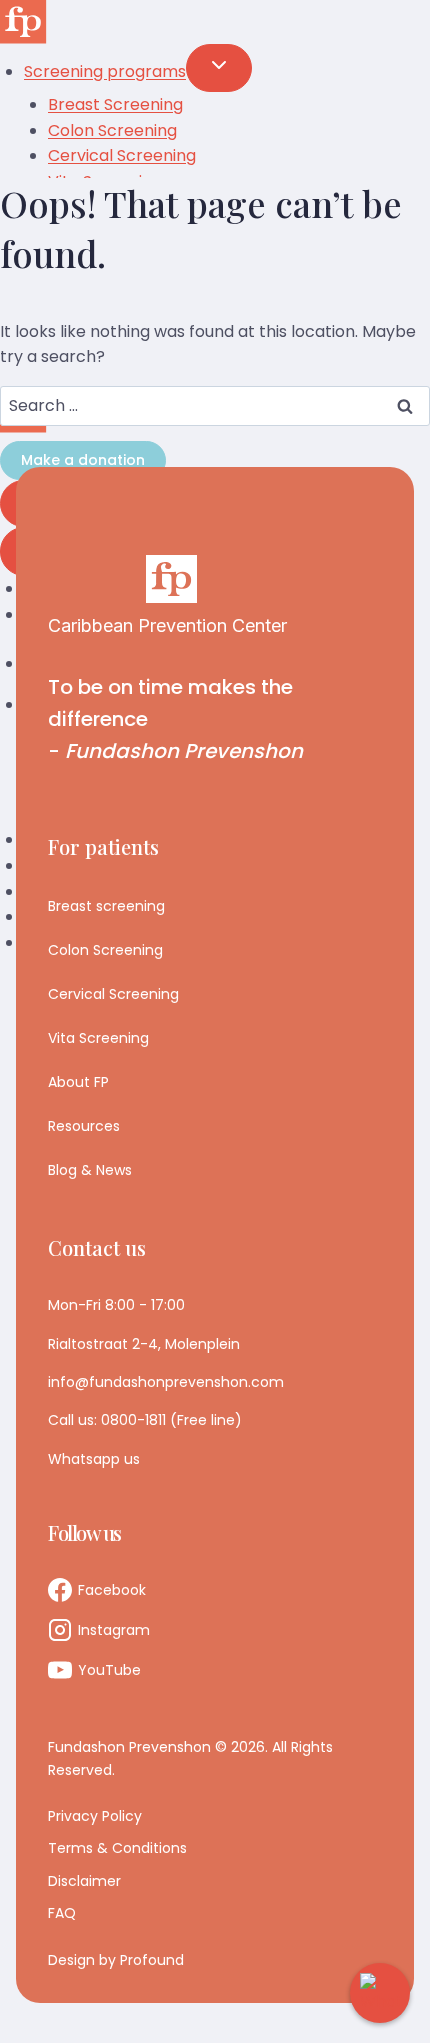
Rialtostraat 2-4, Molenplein (144, 1344)
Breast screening (106, 906)
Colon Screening (112, 130)
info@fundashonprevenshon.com (166, 1382)
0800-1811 (133, 1420)
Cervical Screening (113, 994)
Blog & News (90, 1170)
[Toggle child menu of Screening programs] (219, 68)
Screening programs (105, 71)
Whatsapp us (94, 1459)
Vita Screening (98, 1038)
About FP (78, 1082)
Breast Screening (115, 104)
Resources (84, 1126)
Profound (152, 1960)
